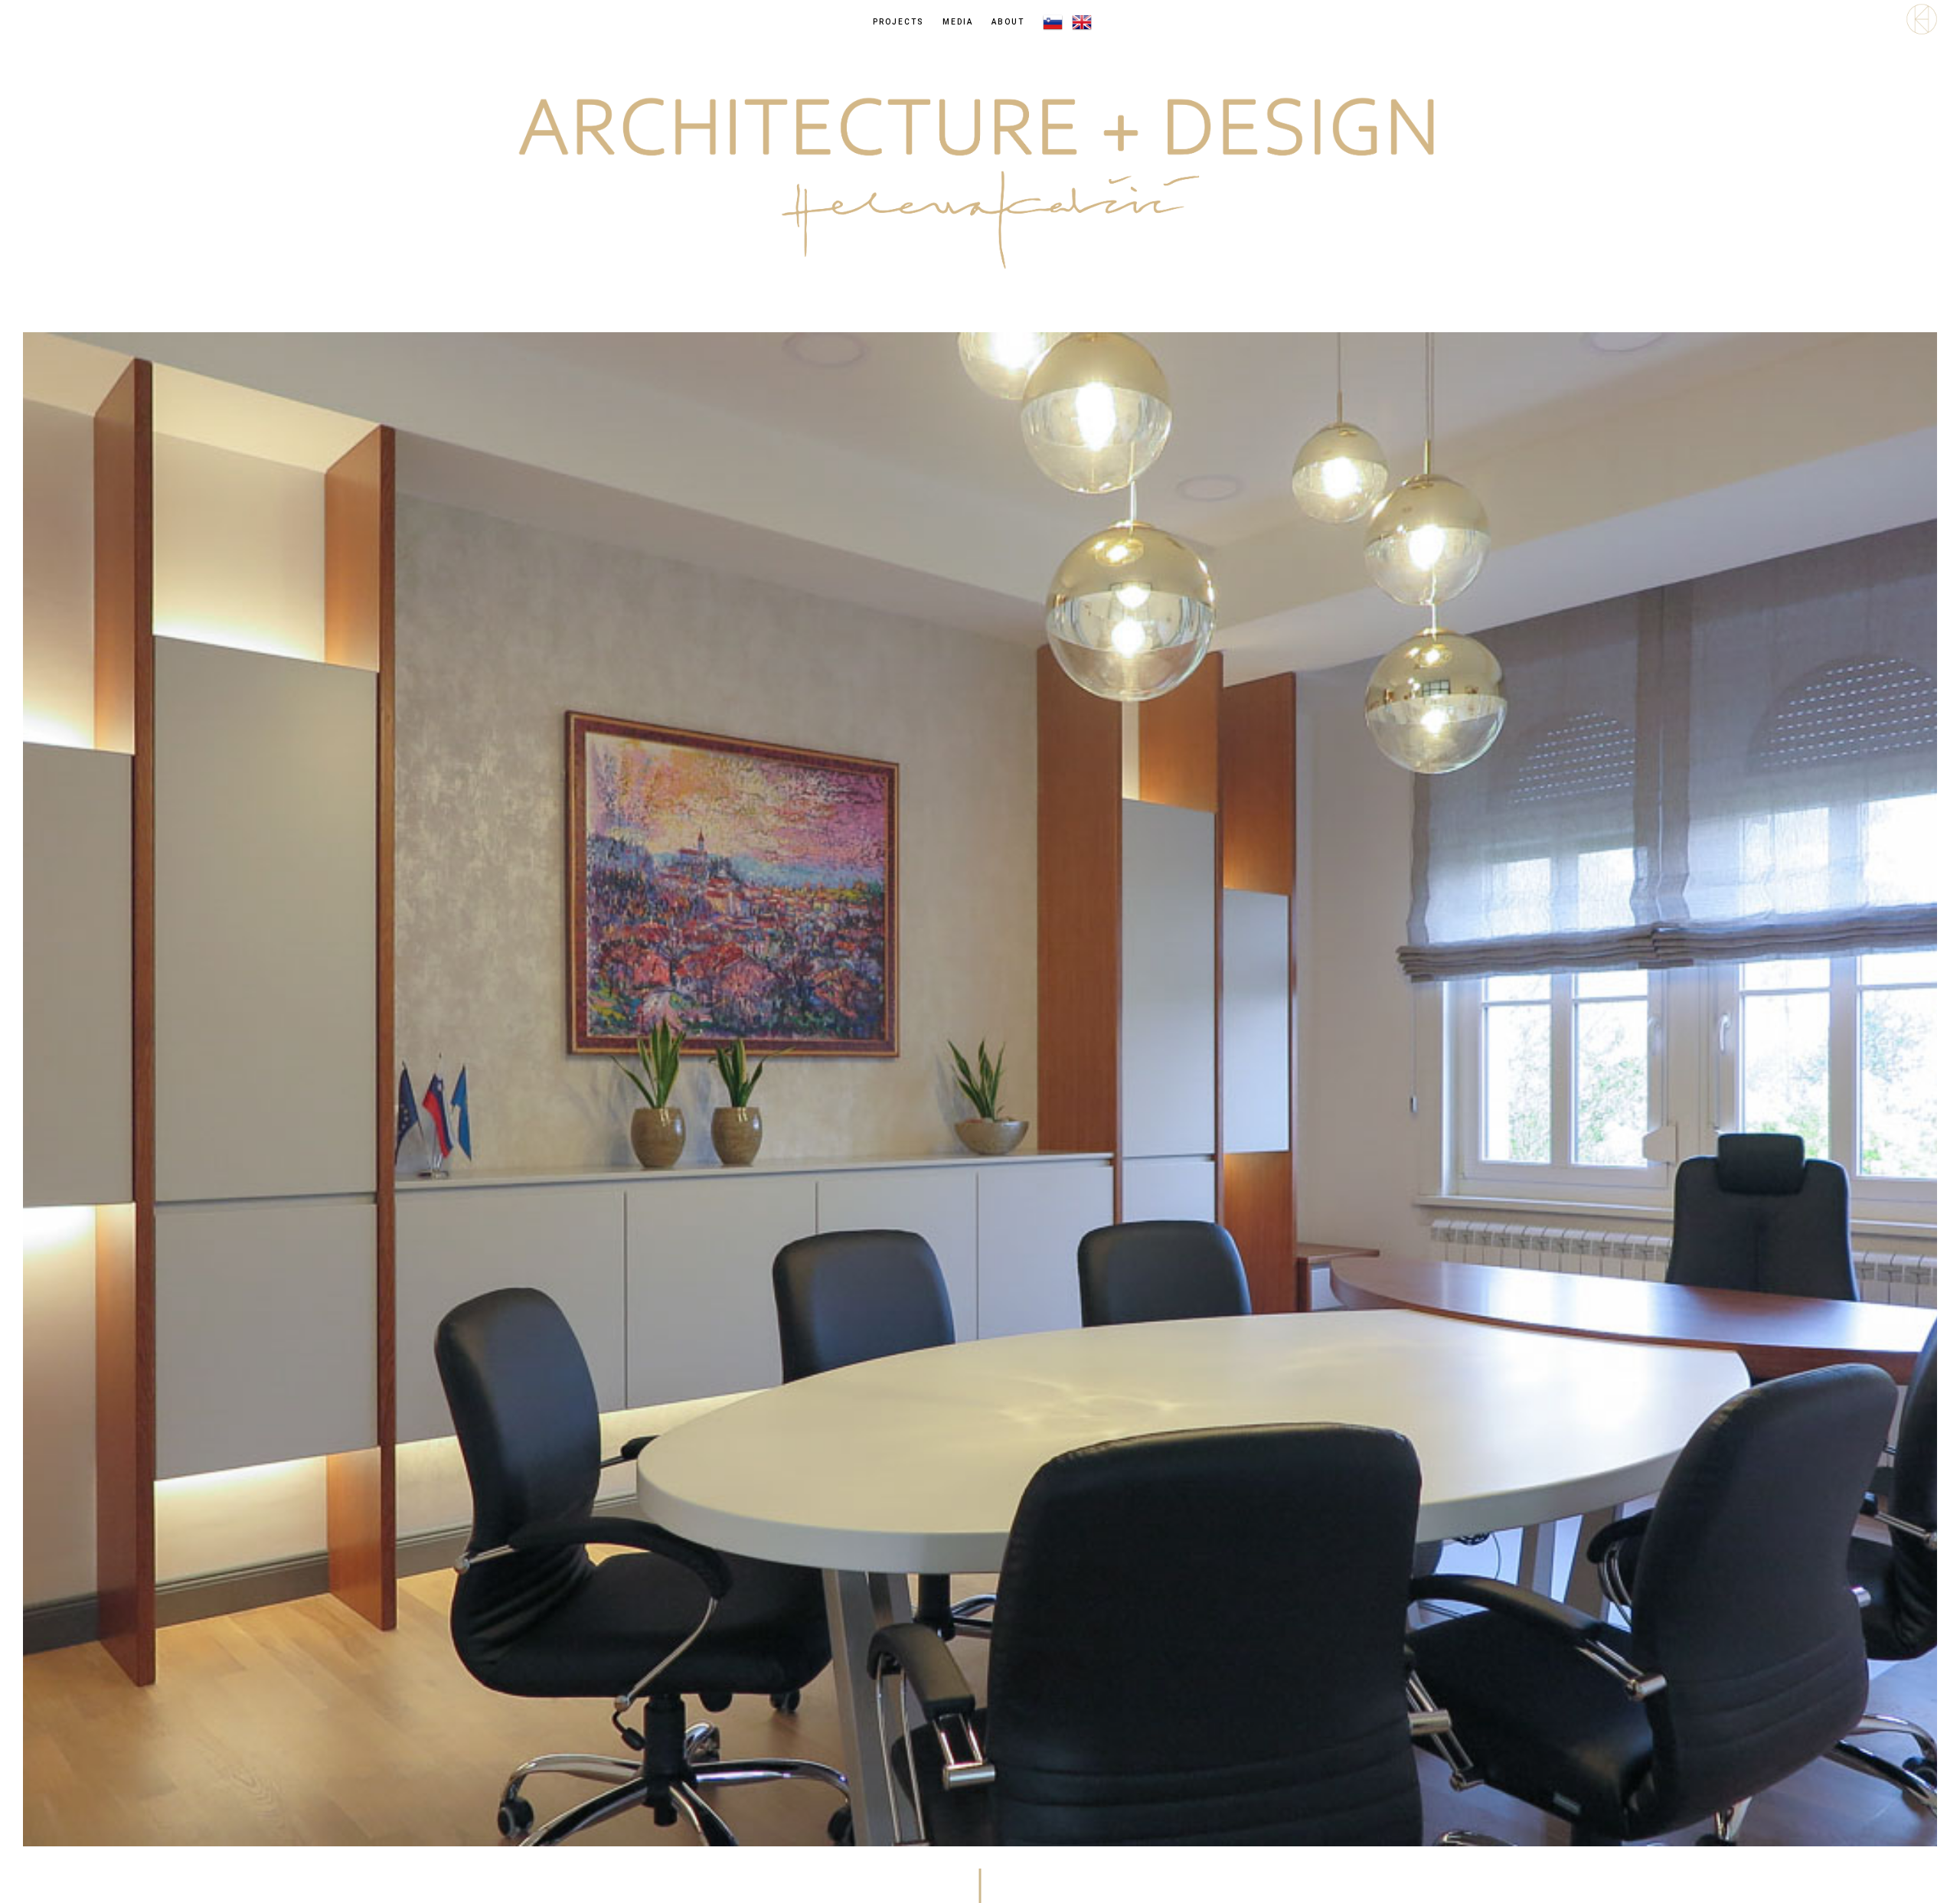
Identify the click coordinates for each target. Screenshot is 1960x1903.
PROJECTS (898, 22)
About (1008, 22)
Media (958, 22)
